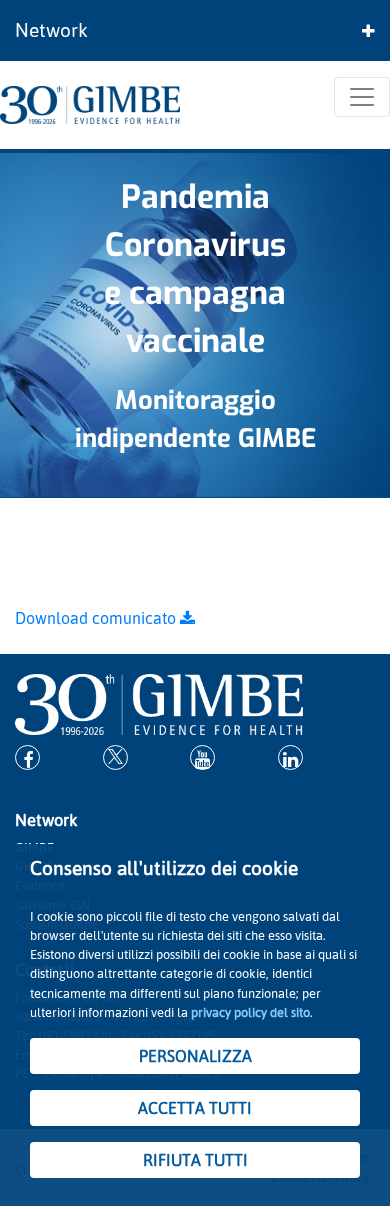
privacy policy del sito (250, 1012)
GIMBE (277, 438)
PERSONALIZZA (195, 1056)
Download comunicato (97, 618)
